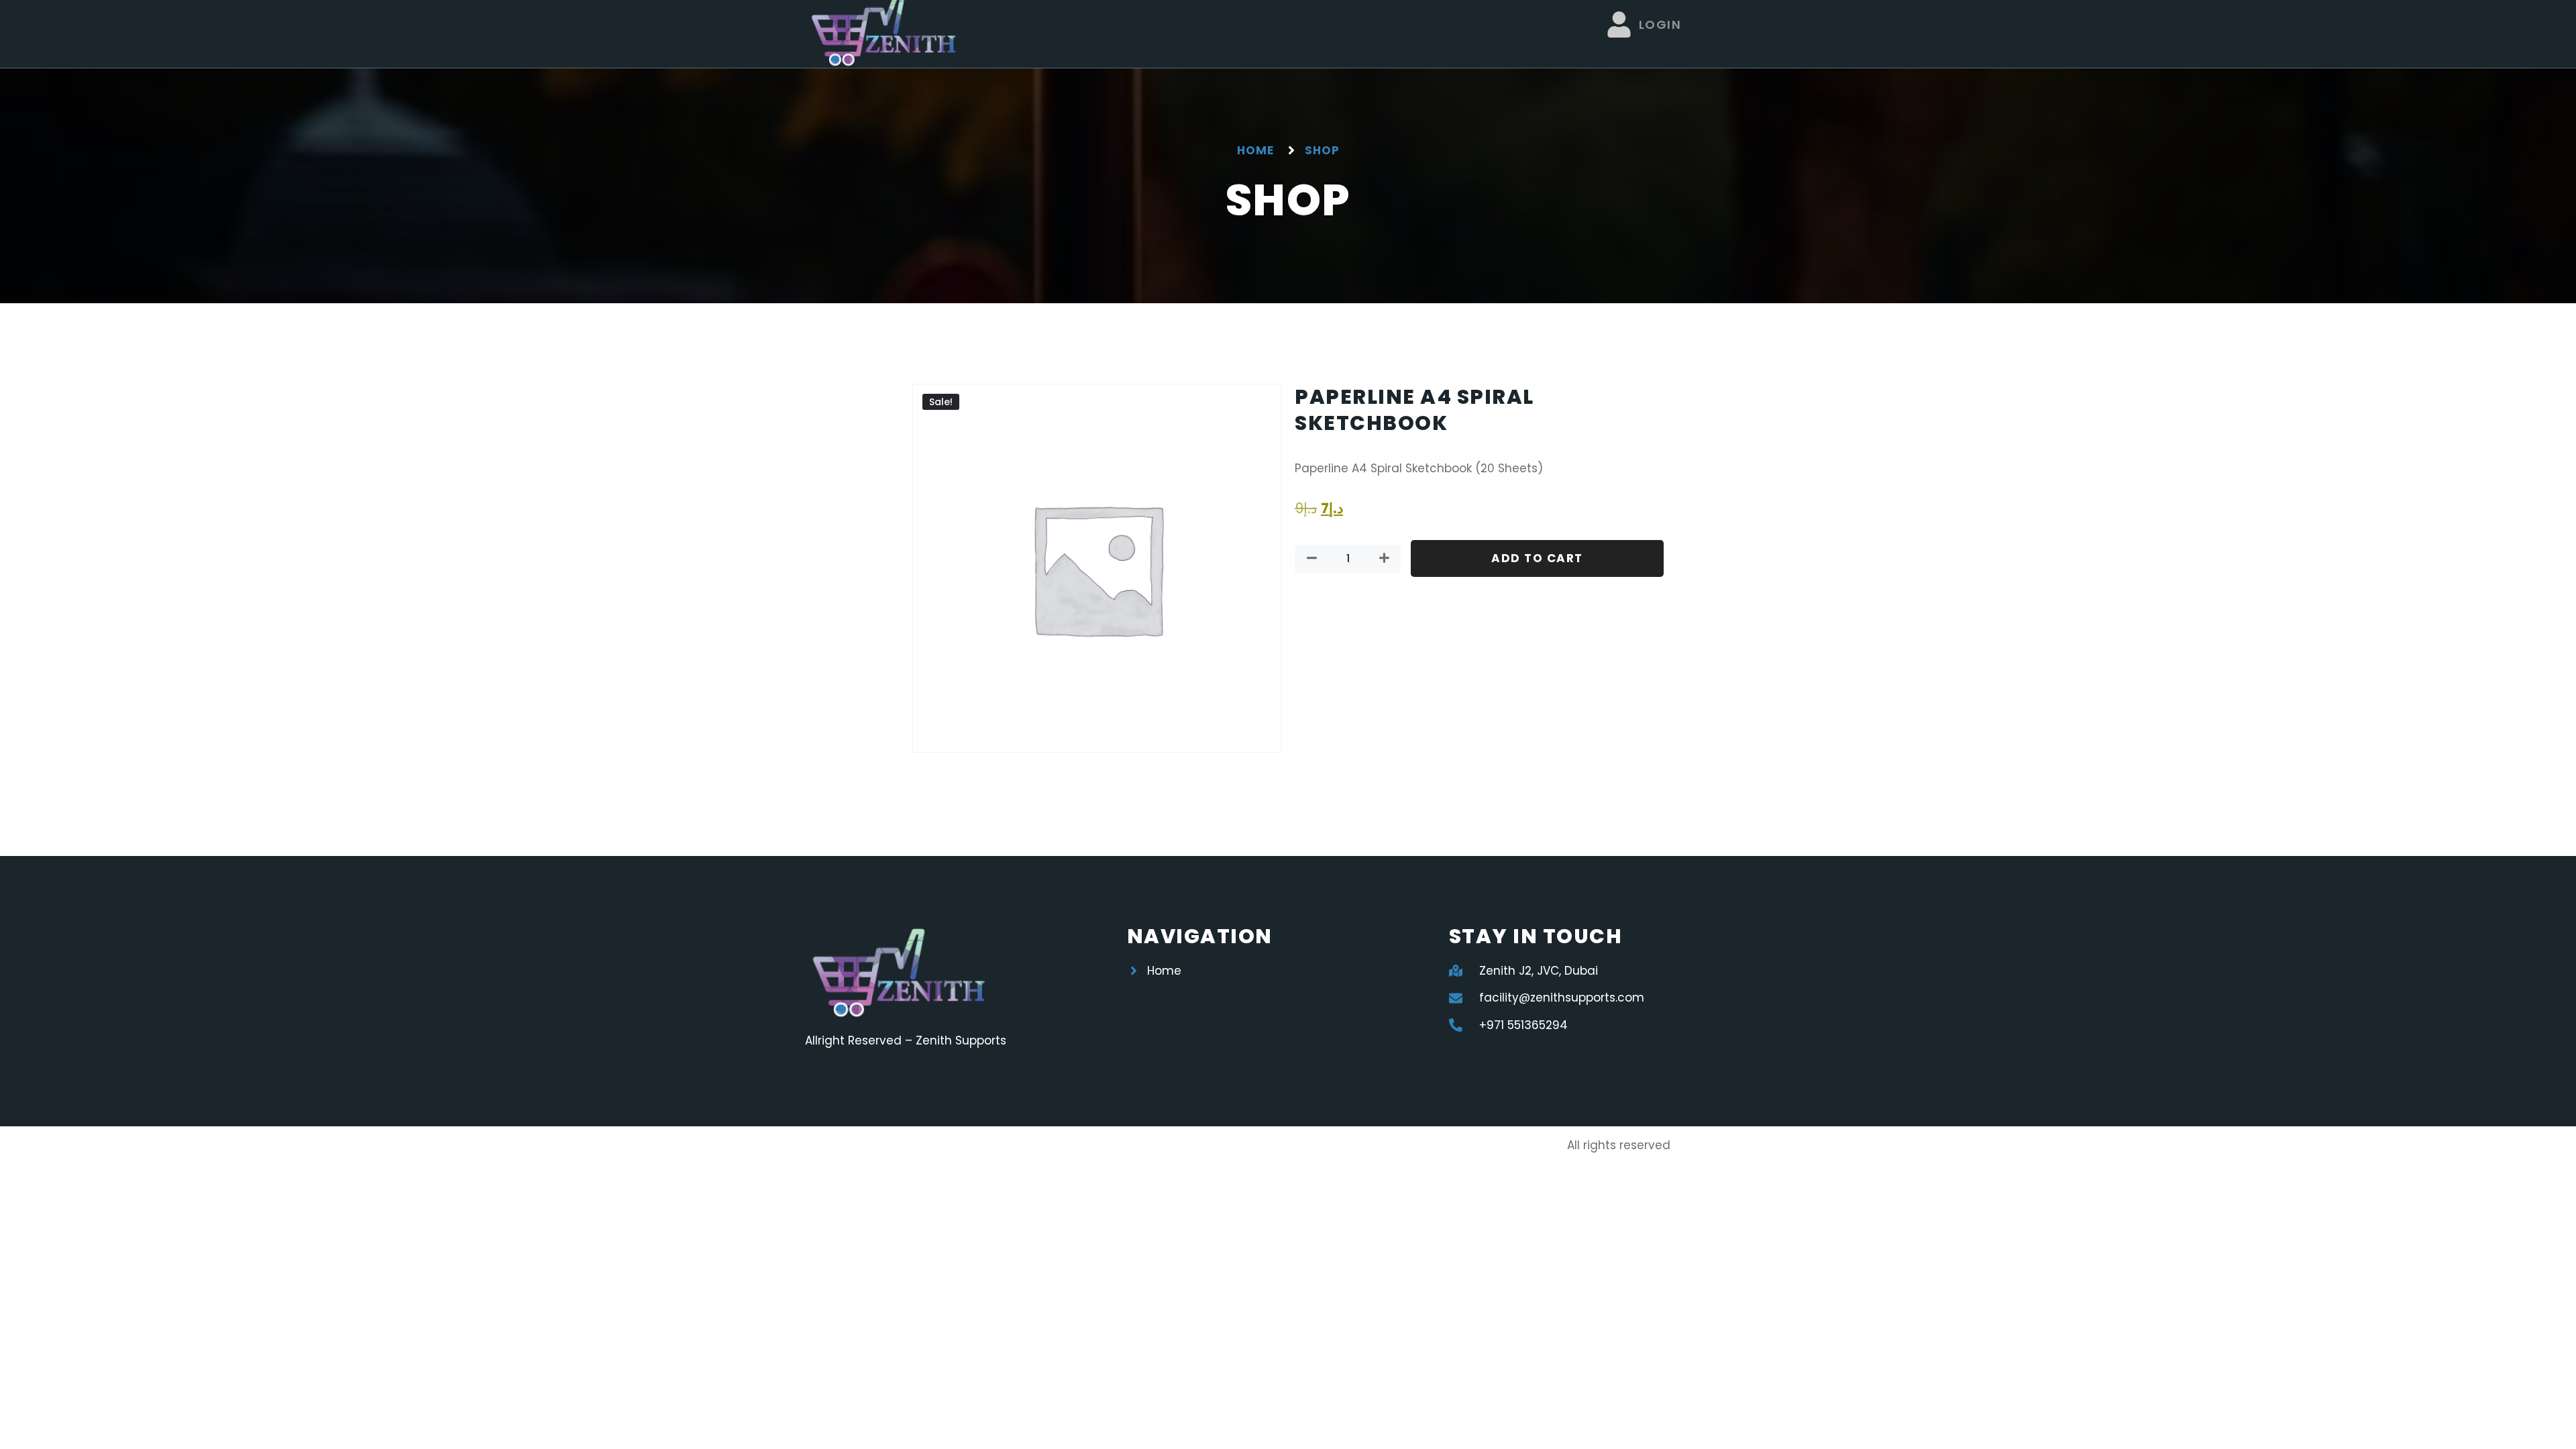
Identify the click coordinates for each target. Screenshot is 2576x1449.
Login (1660, 24)
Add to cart (1537, 558)
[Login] (1619, 24)
